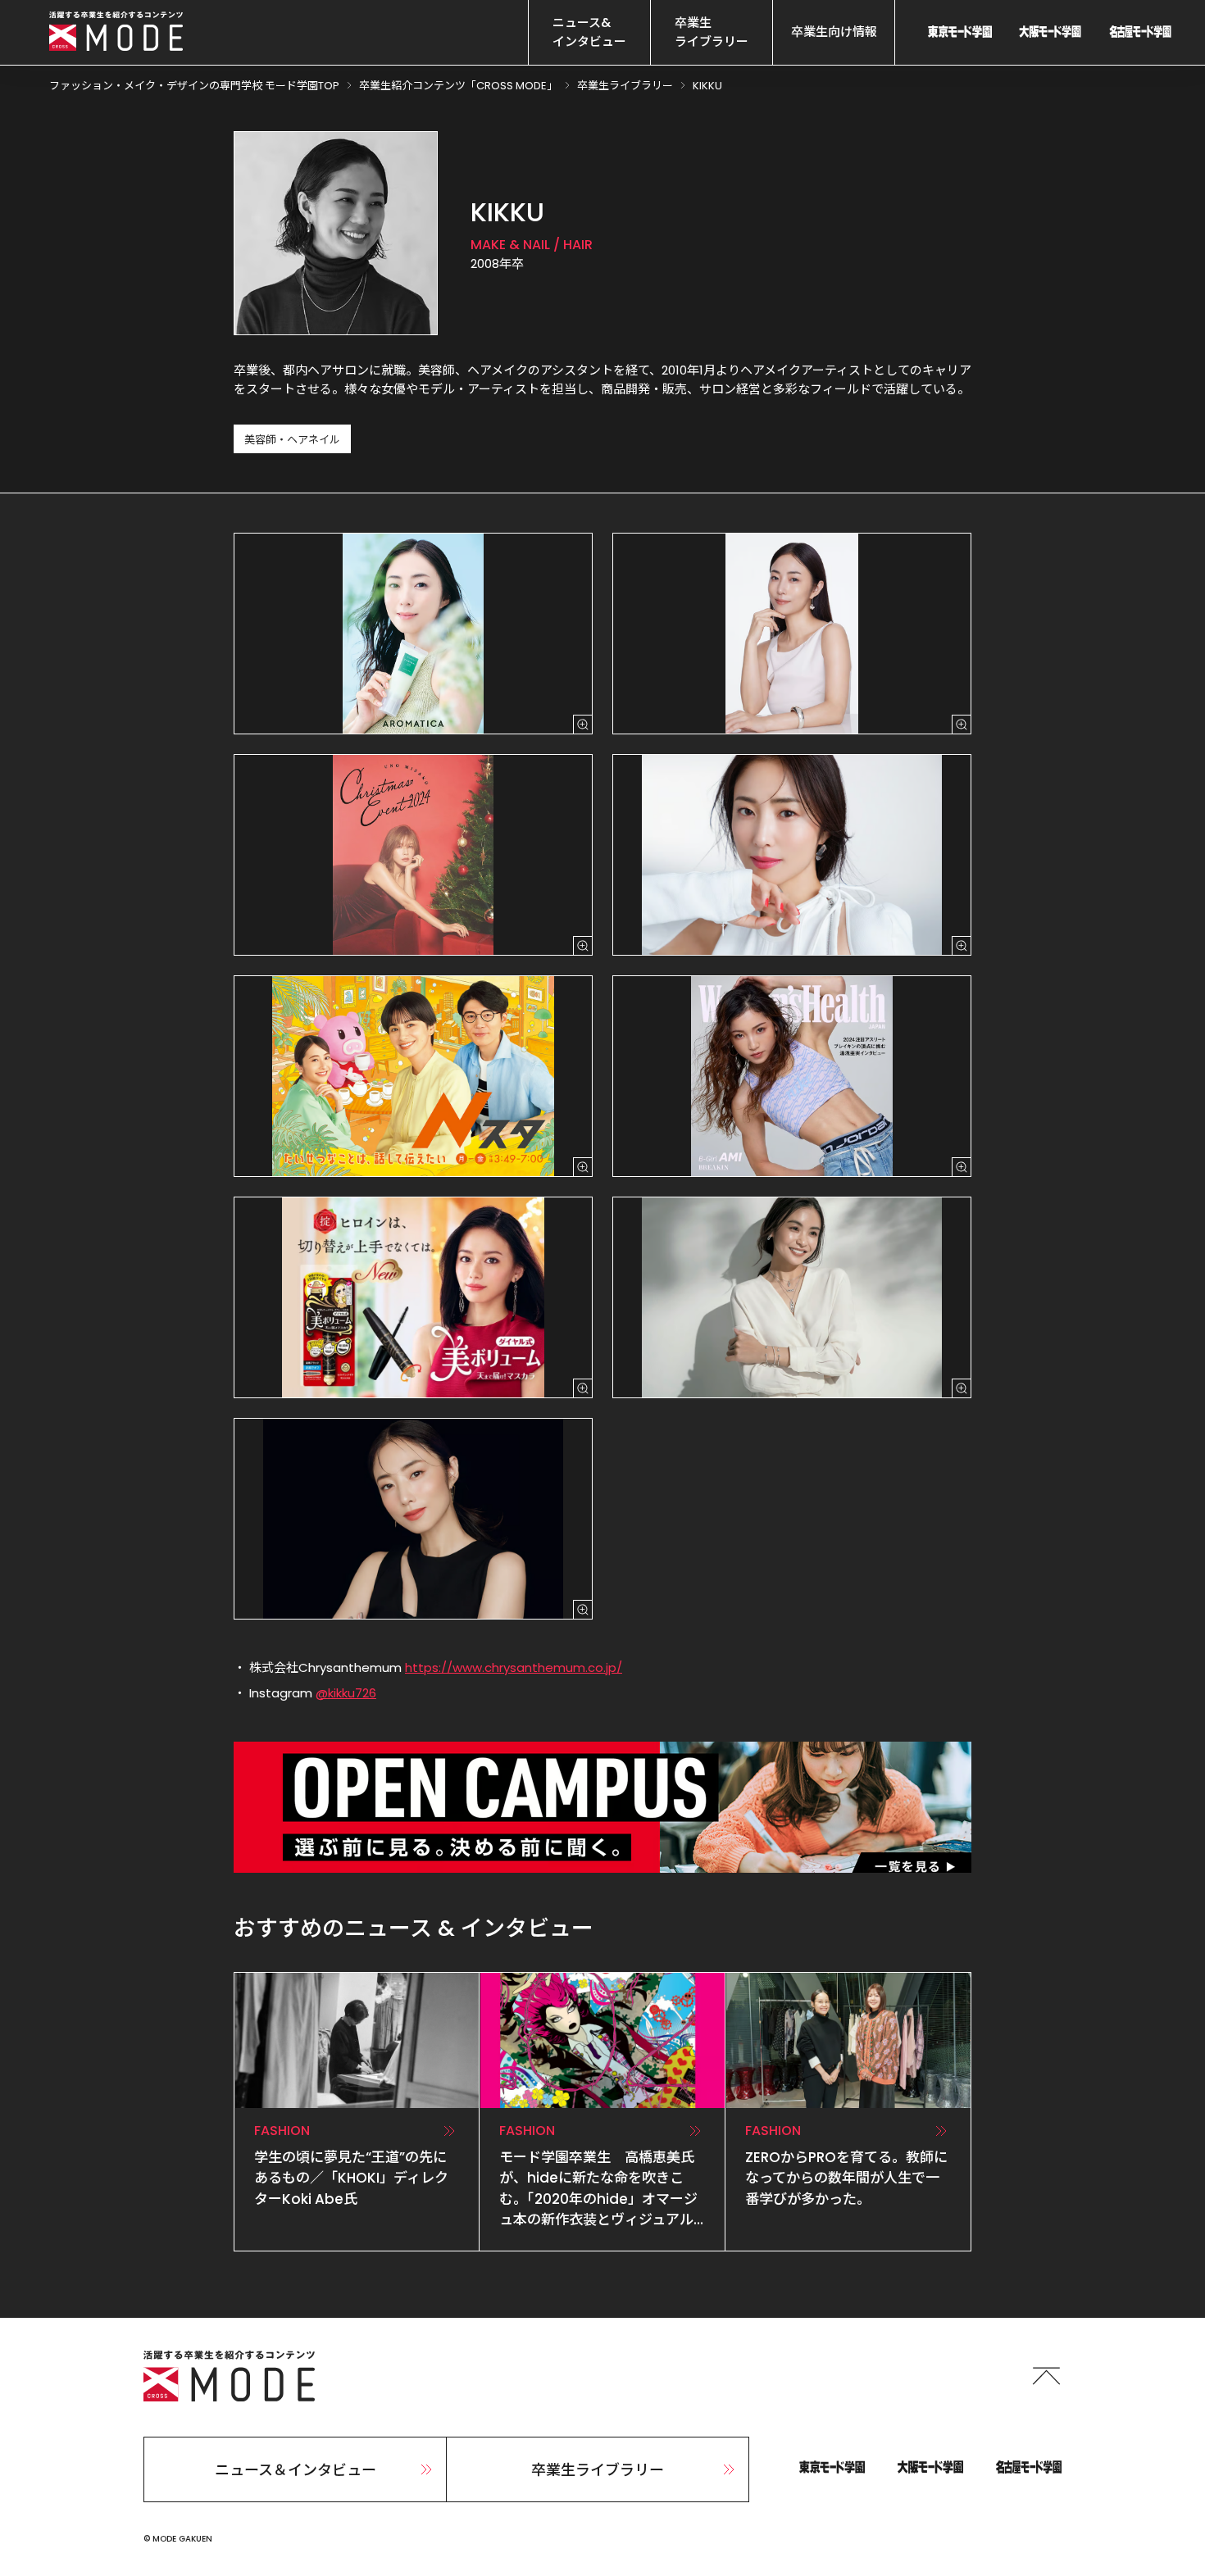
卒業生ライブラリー (598, 2470)
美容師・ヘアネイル (292, 440)
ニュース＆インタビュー (296, 2470)
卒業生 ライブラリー (712, 32)
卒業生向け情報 (834, 32)
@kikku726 (346, 1693)
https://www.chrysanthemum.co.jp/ (514, 1667)
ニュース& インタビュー (589, 32)
